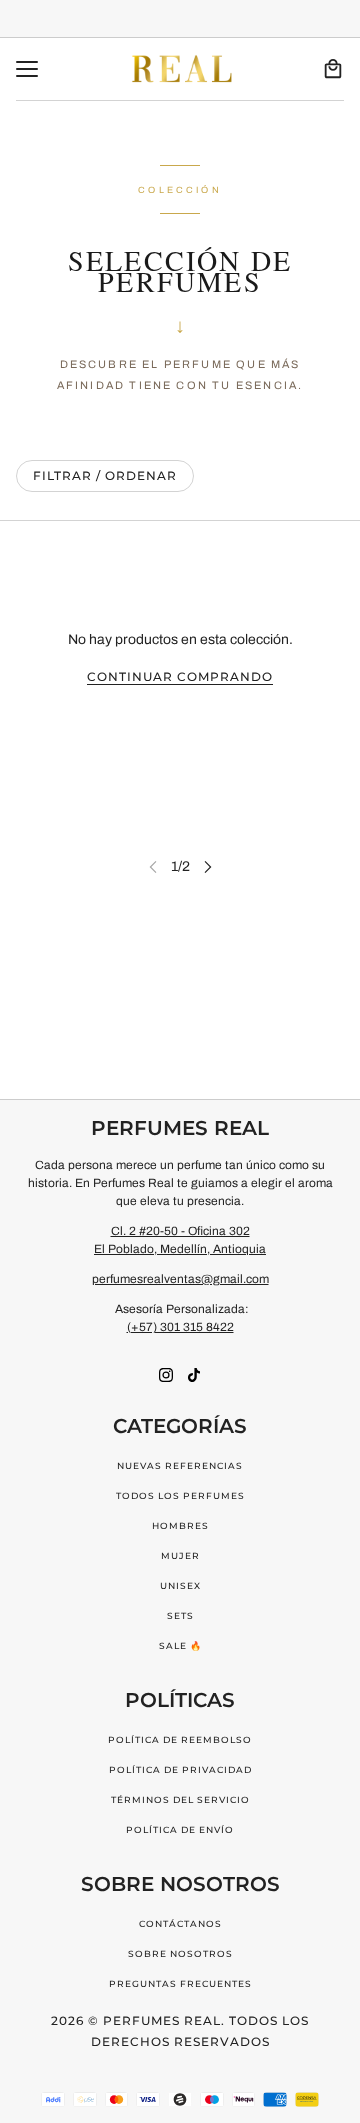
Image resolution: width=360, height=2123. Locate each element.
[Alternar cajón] (27, 69)
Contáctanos (180, 1923)
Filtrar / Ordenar (105, 475)
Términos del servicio (180, 1799)
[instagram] (166, 1375)
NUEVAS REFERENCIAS (180, 1465)
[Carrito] (333, 69)
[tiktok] (194, 1375)
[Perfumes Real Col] (180, 69)
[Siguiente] (208, 866)
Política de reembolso (180, 1739)
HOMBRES (180, 1525)
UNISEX (180, 1585)
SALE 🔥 (180, 1645)
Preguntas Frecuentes (180, 1983)
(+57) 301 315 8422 (180, 1327)
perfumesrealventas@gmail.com (180, 1279)
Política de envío (180, 1829)
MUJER (180, 1555)
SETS (180, 1615)
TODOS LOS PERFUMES (180, 1495)
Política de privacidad (180, 1769)
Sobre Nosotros (180, 1953)
